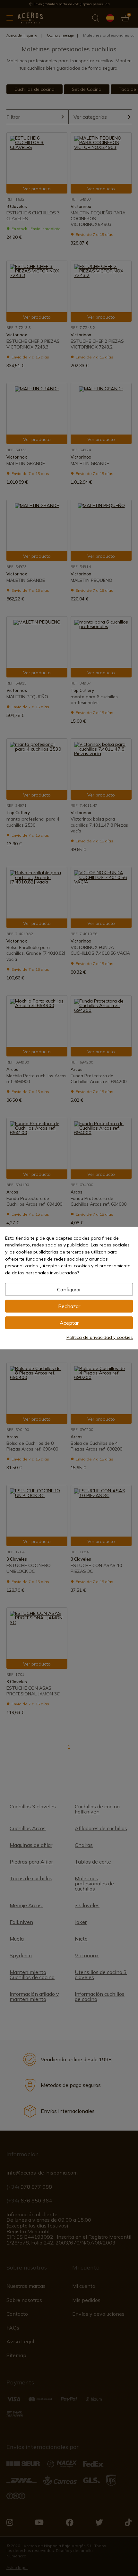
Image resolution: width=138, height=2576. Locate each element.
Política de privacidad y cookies (100, 1337)
